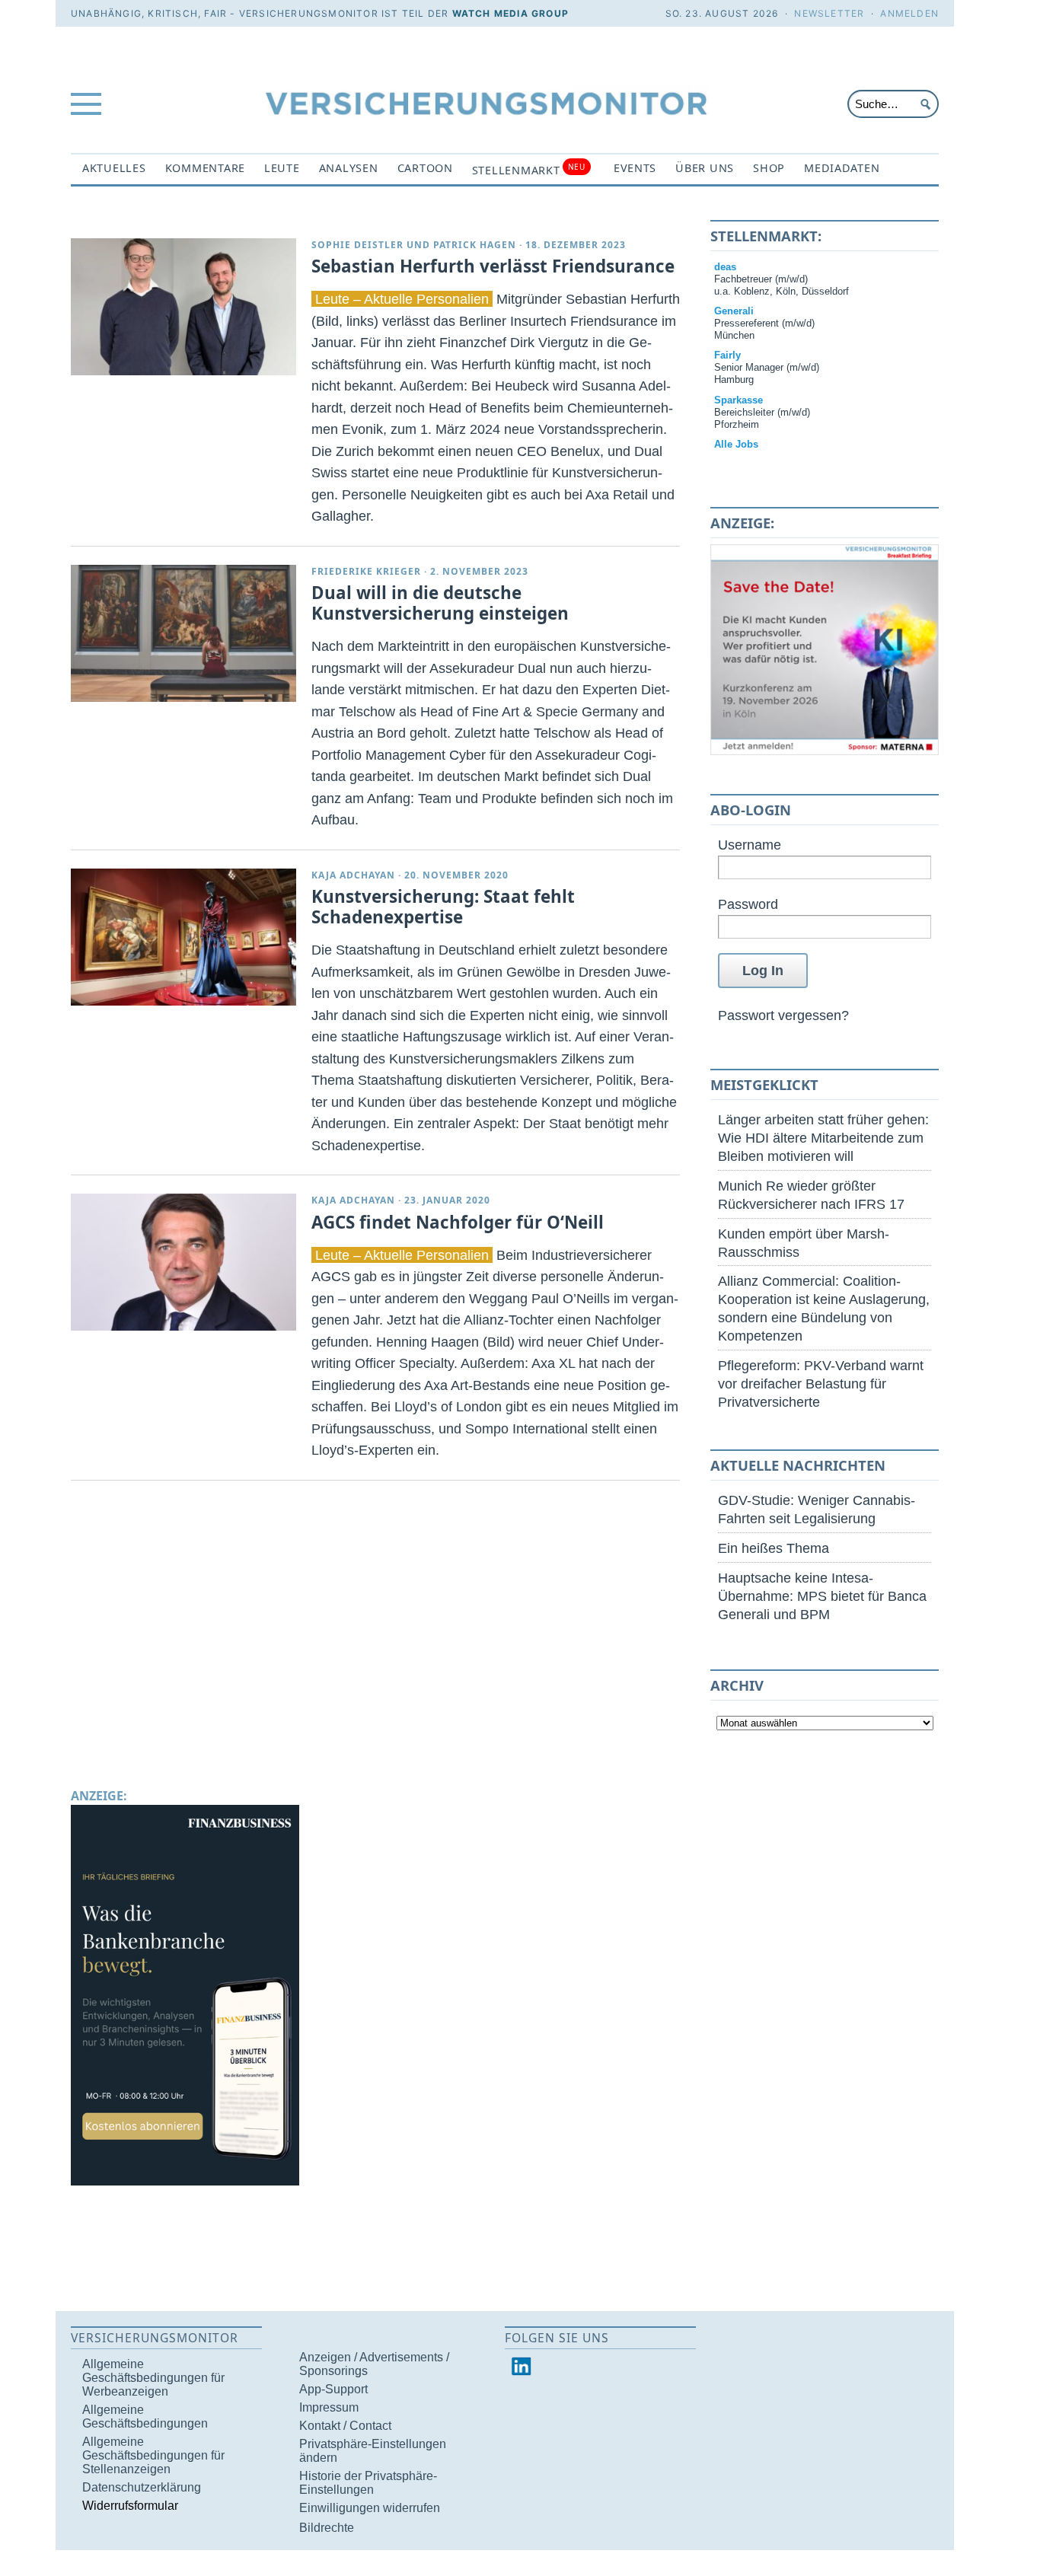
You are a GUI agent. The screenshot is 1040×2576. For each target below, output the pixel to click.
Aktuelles (114, 168)
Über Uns (705, 168)
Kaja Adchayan (353, 875)
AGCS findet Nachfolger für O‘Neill (458, 1222)
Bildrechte (327, 2528)
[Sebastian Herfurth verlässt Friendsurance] (183, 307)
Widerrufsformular (130, 2506)
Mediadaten (842, 168)
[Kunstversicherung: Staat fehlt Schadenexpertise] (183, 937)
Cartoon (425, 168)
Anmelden (909, 13)
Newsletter (829, 13)
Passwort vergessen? (783, 1015)
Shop (769, 168)
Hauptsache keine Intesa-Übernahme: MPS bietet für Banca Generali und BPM (822, 1596)
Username (750, 845)
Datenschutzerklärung (142, 2487)
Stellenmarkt (529, 169)
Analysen (349, 168)
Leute (282, 168)
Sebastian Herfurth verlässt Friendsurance (493, 266)
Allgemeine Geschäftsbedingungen (145, 2417)
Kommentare (205, 168)
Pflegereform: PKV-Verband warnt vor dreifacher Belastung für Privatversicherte (821, 1384)
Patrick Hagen (475, 245)
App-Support (333, 2389)
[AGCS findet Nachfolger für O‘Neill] (183, 1262)
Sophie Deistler (357, 245)
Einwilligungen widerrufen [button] (370, 2508)
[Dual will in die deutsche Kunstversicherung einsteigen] (183, 633)
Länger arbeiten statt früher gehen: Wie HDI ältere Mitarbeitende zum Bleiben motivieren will (823, 1138)
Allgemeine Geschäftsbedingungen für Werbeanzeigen (153, 2378)
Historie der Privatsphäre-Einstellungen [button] (368, 2483)
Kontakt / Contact (345, 2426)
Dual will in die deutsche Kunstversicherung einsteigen (440, 603)
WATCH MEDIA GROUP (510, 13)
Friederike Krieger (366, 571)
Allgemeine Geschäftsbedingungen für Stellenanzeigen (153, 2455)
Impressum (329, 2407)
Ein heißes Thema (774, 1548)
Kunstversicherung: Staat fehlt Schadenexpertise (443, 907)
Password (748, 904)
